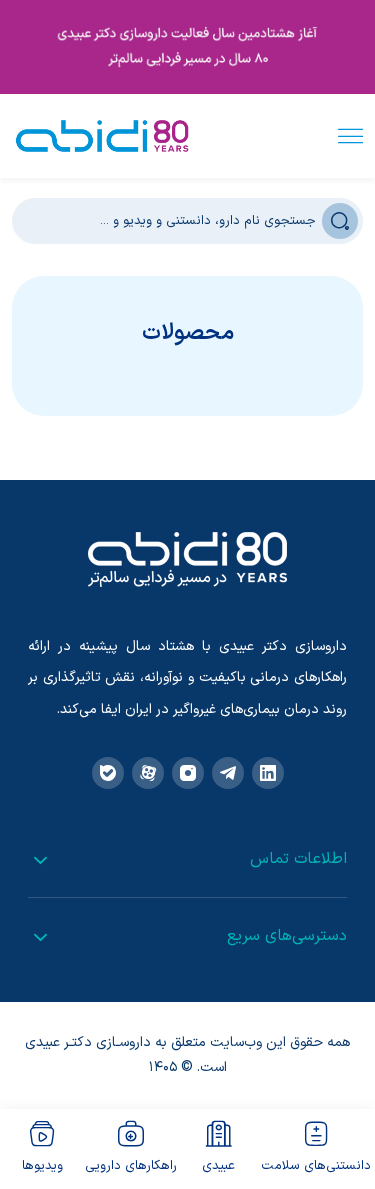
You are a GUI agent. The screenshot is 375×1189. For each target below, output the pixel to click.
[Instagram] (188, 773)
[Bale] (108, 773)
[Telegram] (228, 773)
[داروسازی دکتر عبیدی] (102, 136)
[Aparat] (148, 773)
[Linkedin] (268, 773)
